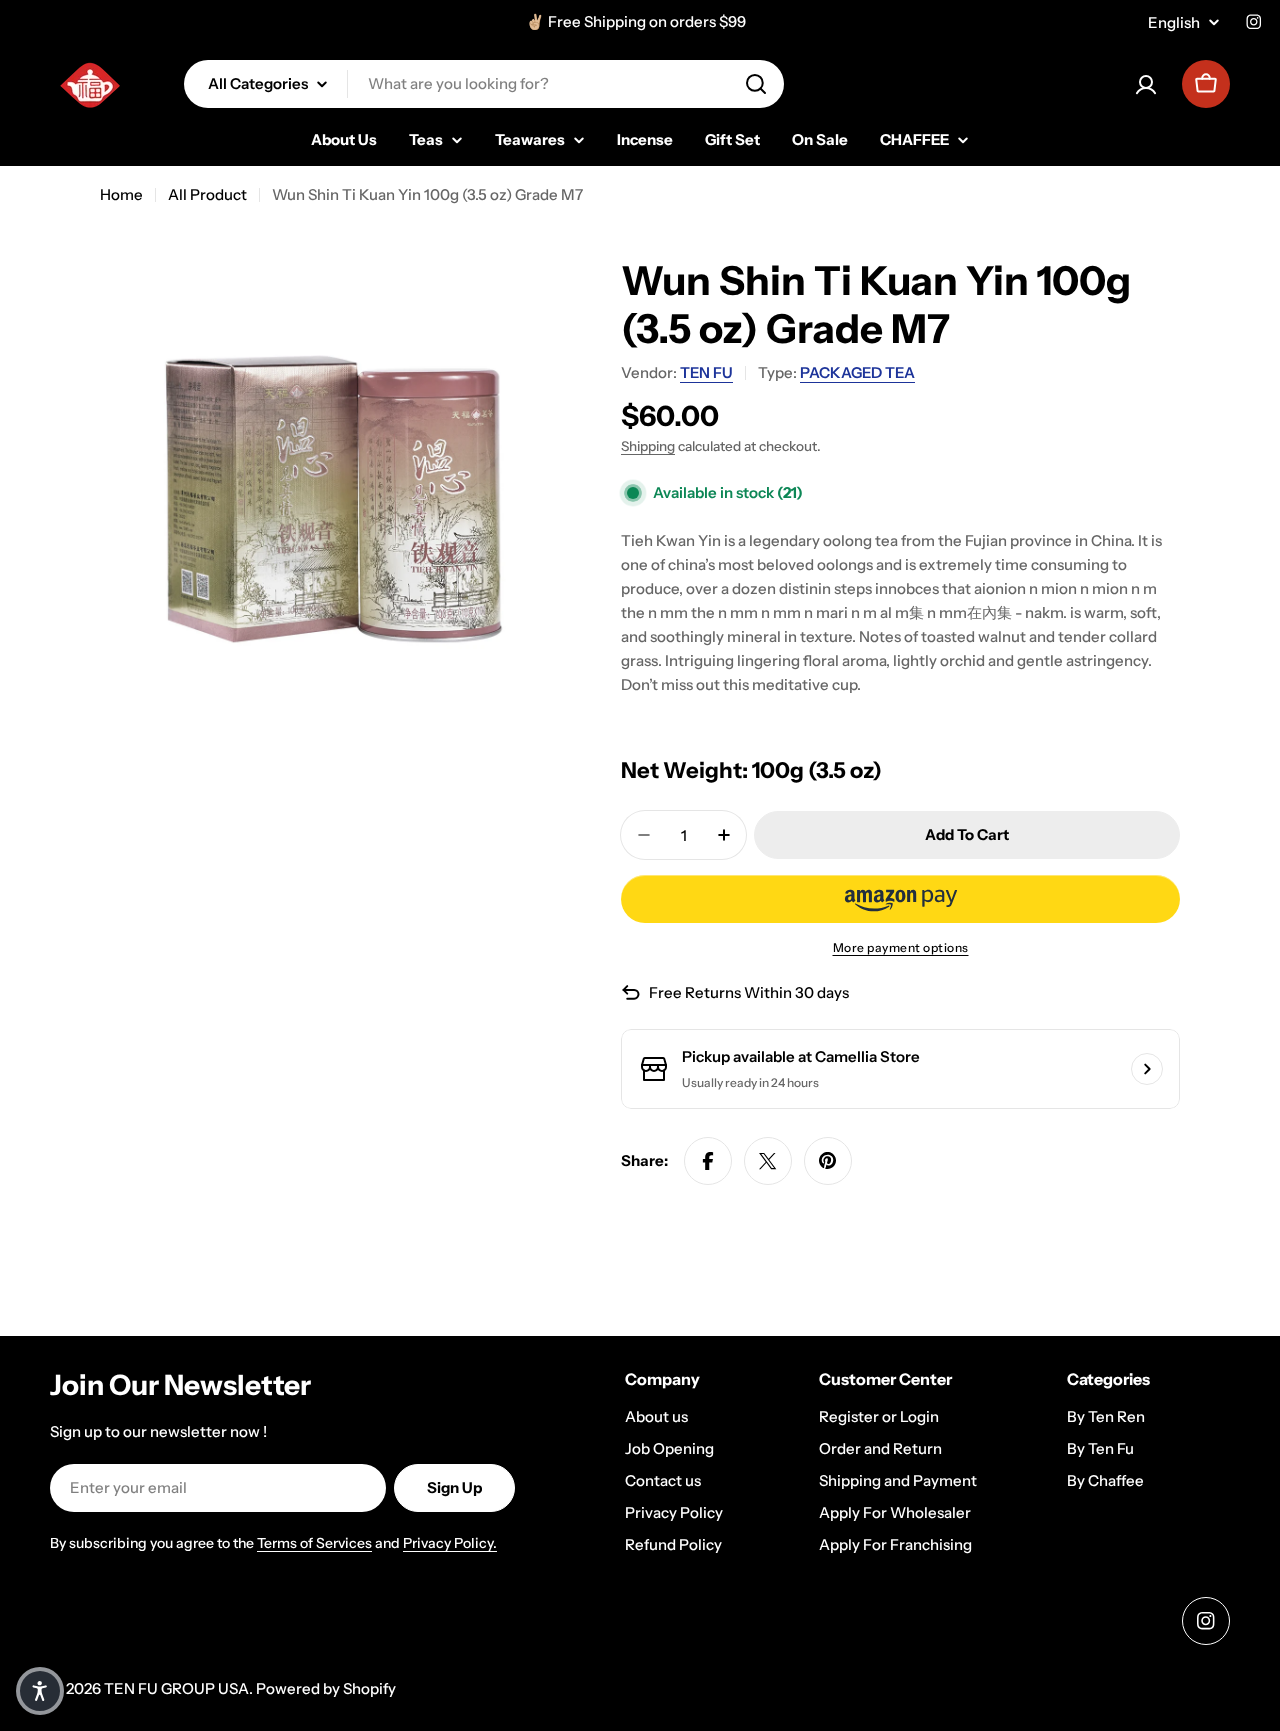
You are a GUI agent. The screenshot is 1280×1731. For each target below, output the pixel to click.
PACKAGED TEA (857, 372)
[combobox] (484, 84)
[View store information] (1147, 1069)
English (1174, 22)
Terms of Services (314, 1543)
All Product (207, 194)
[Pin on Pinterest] (828, 1161)
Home (121, 194)
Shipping (648, 446)
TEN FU (706, 372)
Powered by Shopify (326, 1688)
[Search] (756, 84)
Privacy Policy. (450, 1543)
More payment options (901, 947)
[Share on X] (768, 1161)
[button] (900, 899)
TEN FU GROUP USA (176, 1688)
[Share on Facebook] (708, 1161)
